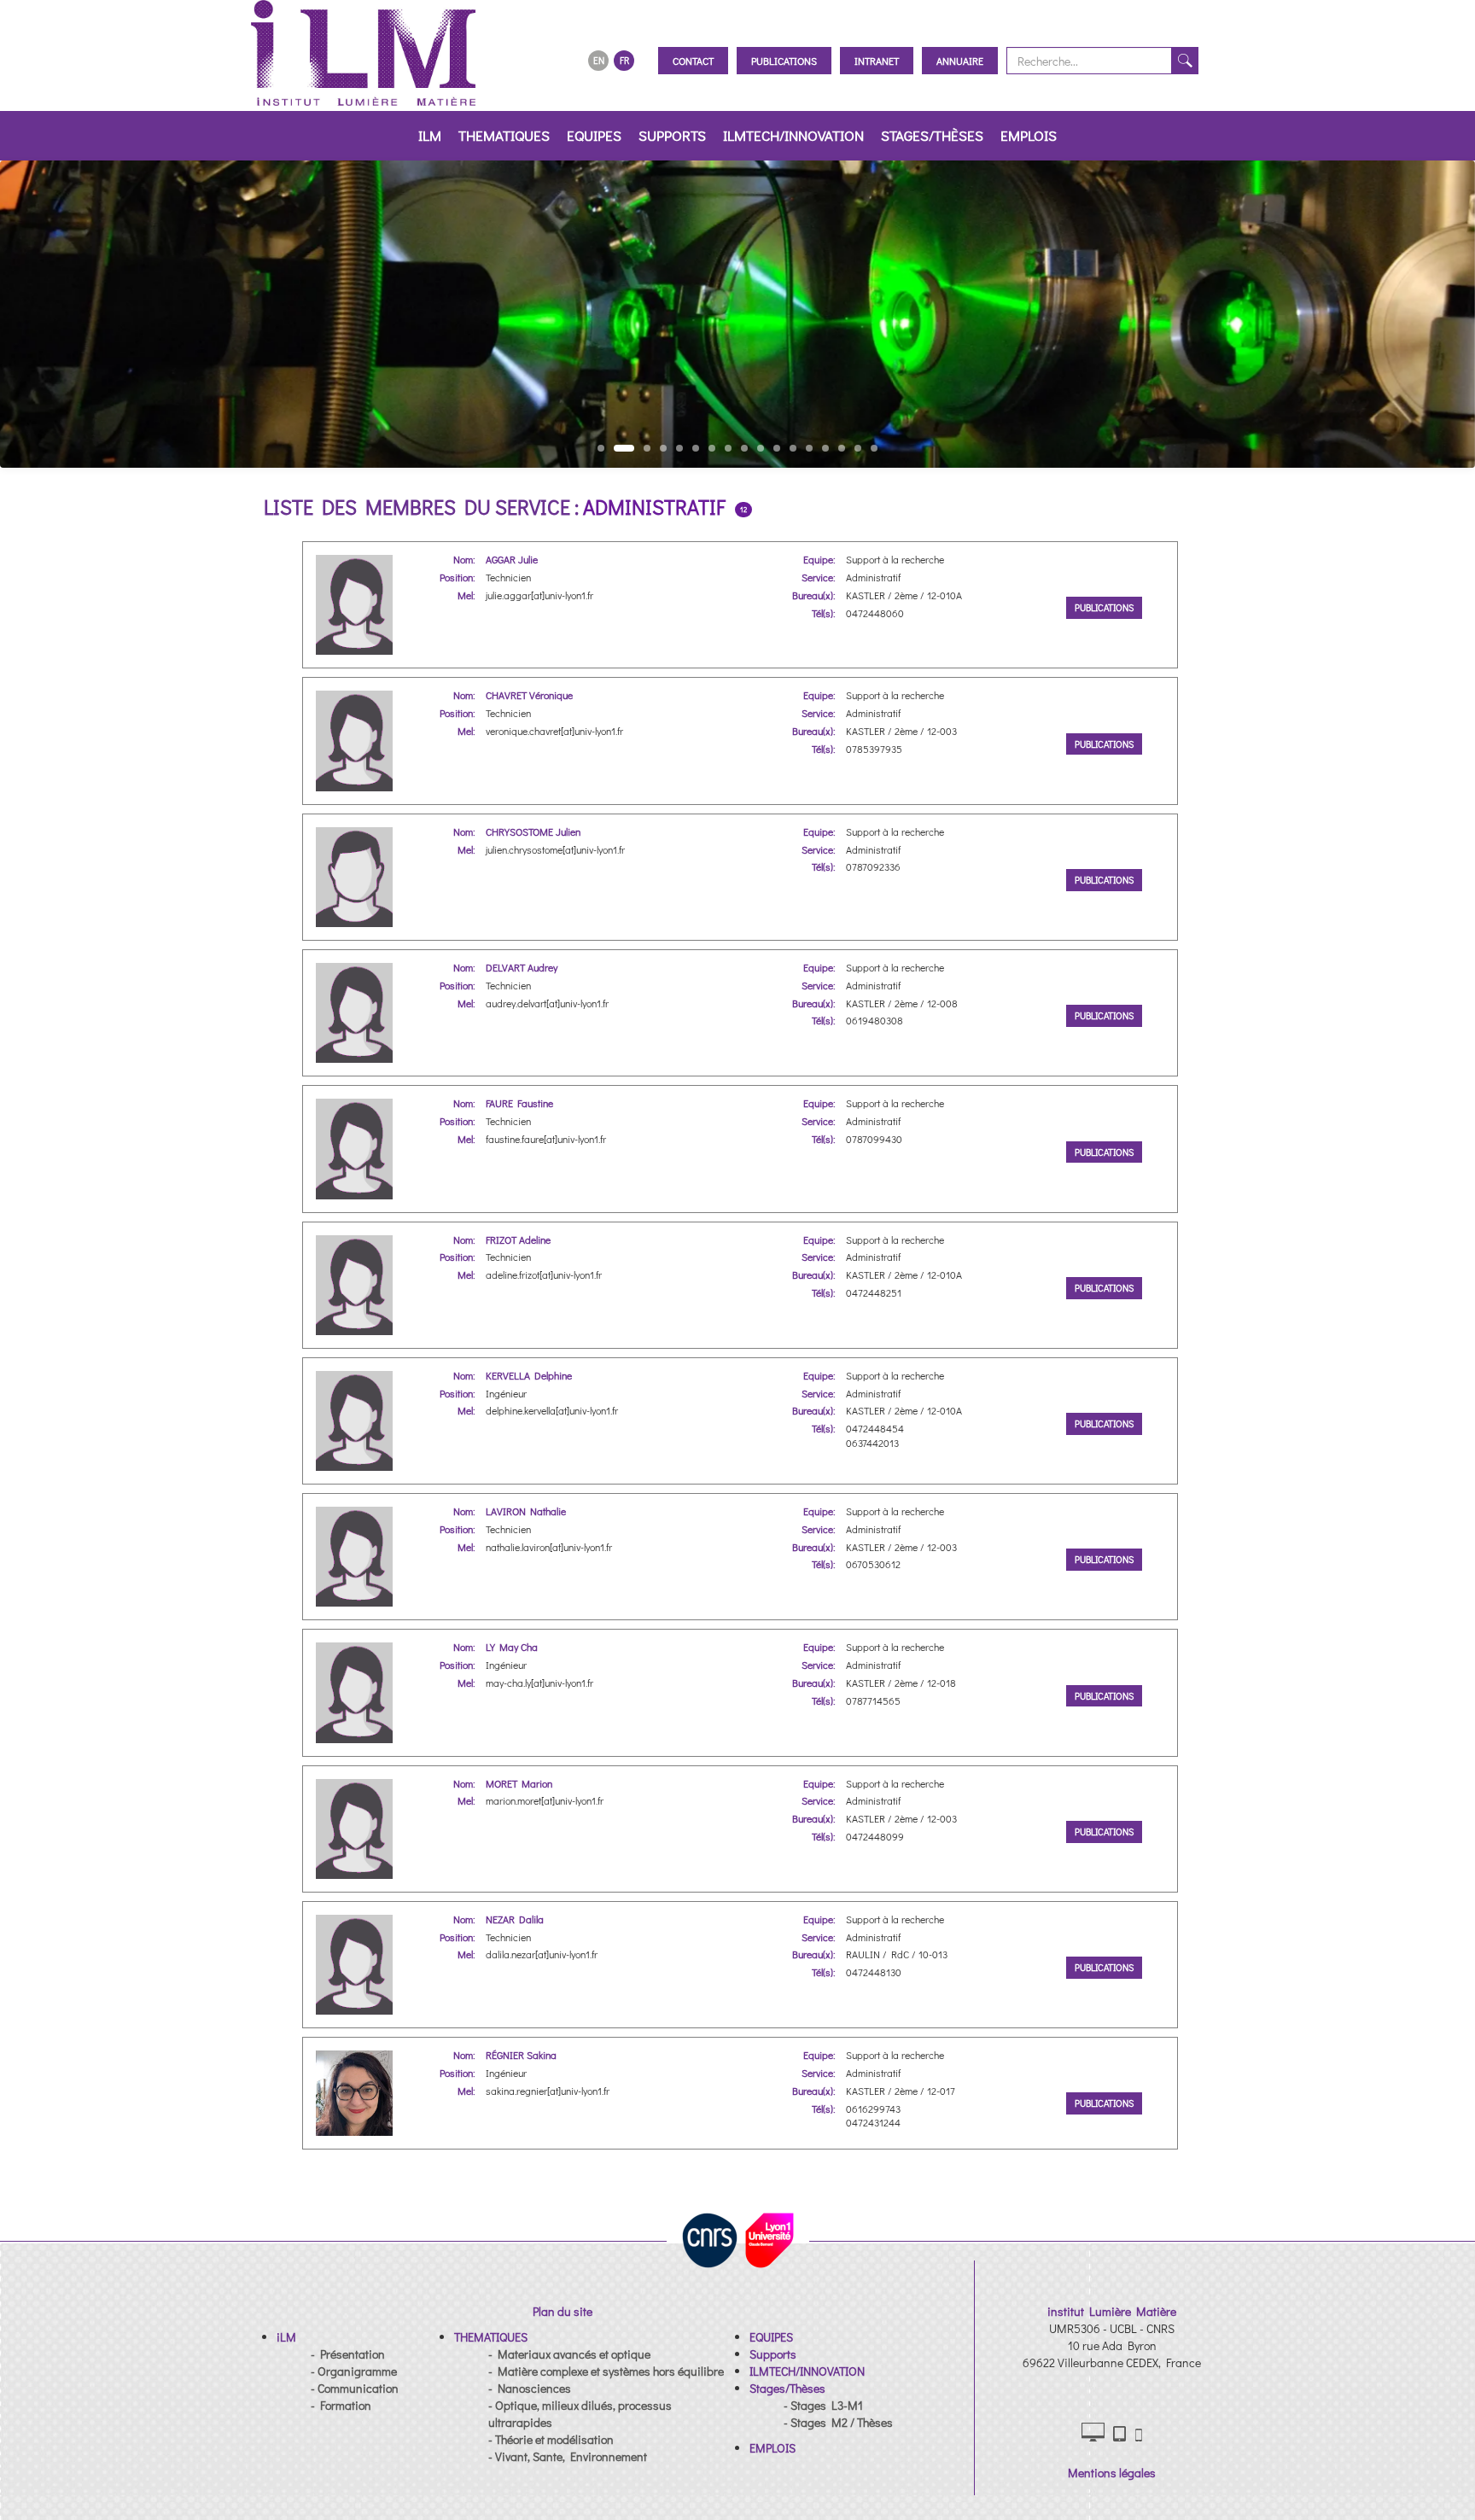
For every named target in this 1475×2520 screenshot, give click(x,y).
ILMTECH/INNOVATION (793, 135)
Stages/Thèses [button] (932, 135)
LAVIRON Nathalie (526, 1511)
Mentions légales (1112, 2473)
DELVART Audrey (522, 967)
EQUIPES (594, 135)
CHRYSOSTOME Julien (533, 831)
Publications (784, 61)
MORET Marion (519, 1783)
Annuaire (960, 61)
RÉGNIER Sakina (521, 2055)
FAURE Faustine (519, 1103)
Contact (693, 61)
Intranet (877, 61)
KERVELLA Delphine (529, 1375)
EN (599, 60)
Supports (672, 135)
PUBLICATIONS (1104, 607)
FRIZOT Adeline (518, 1240)
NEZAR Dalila (515, 1919)
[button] (286, 2337)
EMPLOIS (1029, 135)
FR (624, 60)
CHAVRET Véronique (529, 695)
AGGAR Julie (512, 559)
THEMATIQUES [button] (504, 135)
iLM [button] (430, 135)
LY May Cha (512, 1647)
